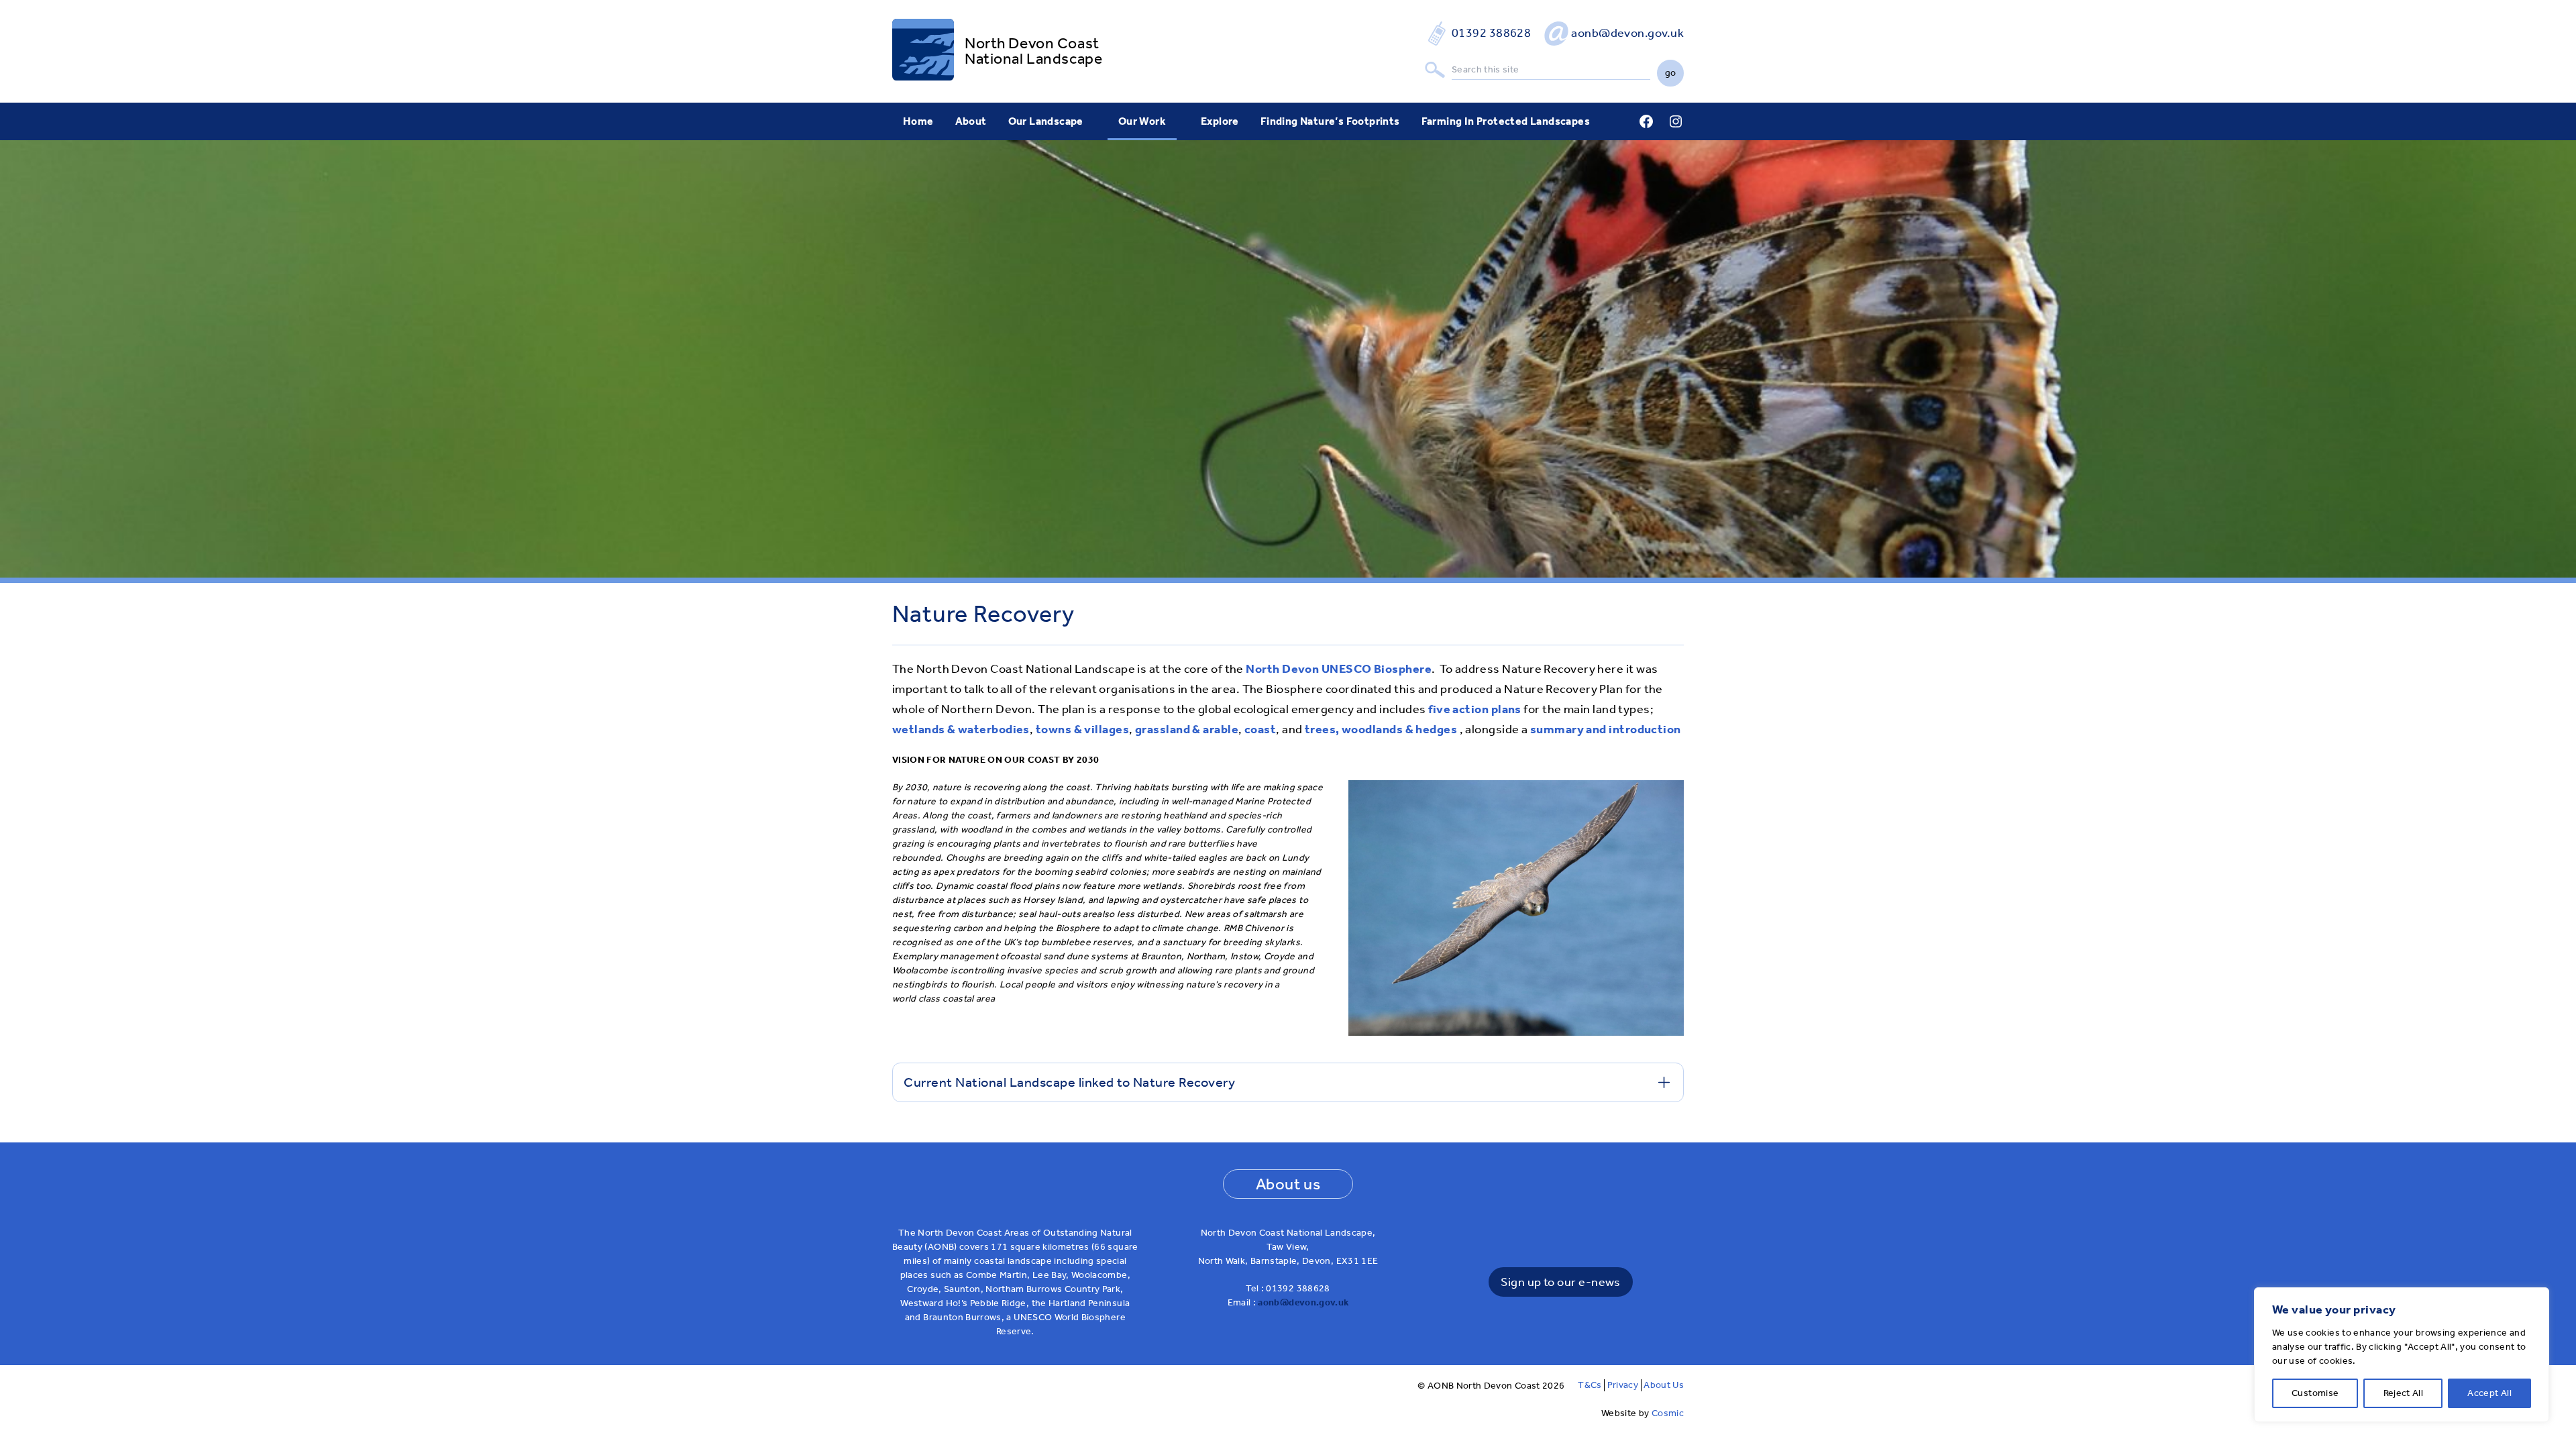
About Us (1664, 1385)
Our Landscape (1046, 121)
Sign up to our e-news (1560, 1282)
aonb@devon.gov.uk (1627, 33)
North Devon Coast (1032, 43)
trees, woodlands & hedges (1381, 729)
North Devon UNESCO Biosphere (1339, 669)
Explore (1220, 121)
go (1671, 73)
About (971, 121)
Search (1435, 70)
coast (1260, 729)
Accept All (2489, 1393)
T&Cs (1590, 1385)
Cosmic (1668, 1413)
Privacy (1623, 1385)
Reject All (2404, 1393)
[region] (2402, 1355)
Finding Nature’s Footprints (1330, 121)
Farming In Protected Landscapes (1506, 121)
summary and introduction (1606, 729)
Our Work (1142, 121)
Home (918, 121)
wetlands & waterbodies (961, 729)
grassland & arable (1187, 729)
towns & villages (1082, 729)
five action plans (1475, 709)
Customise (2315, 1393)
